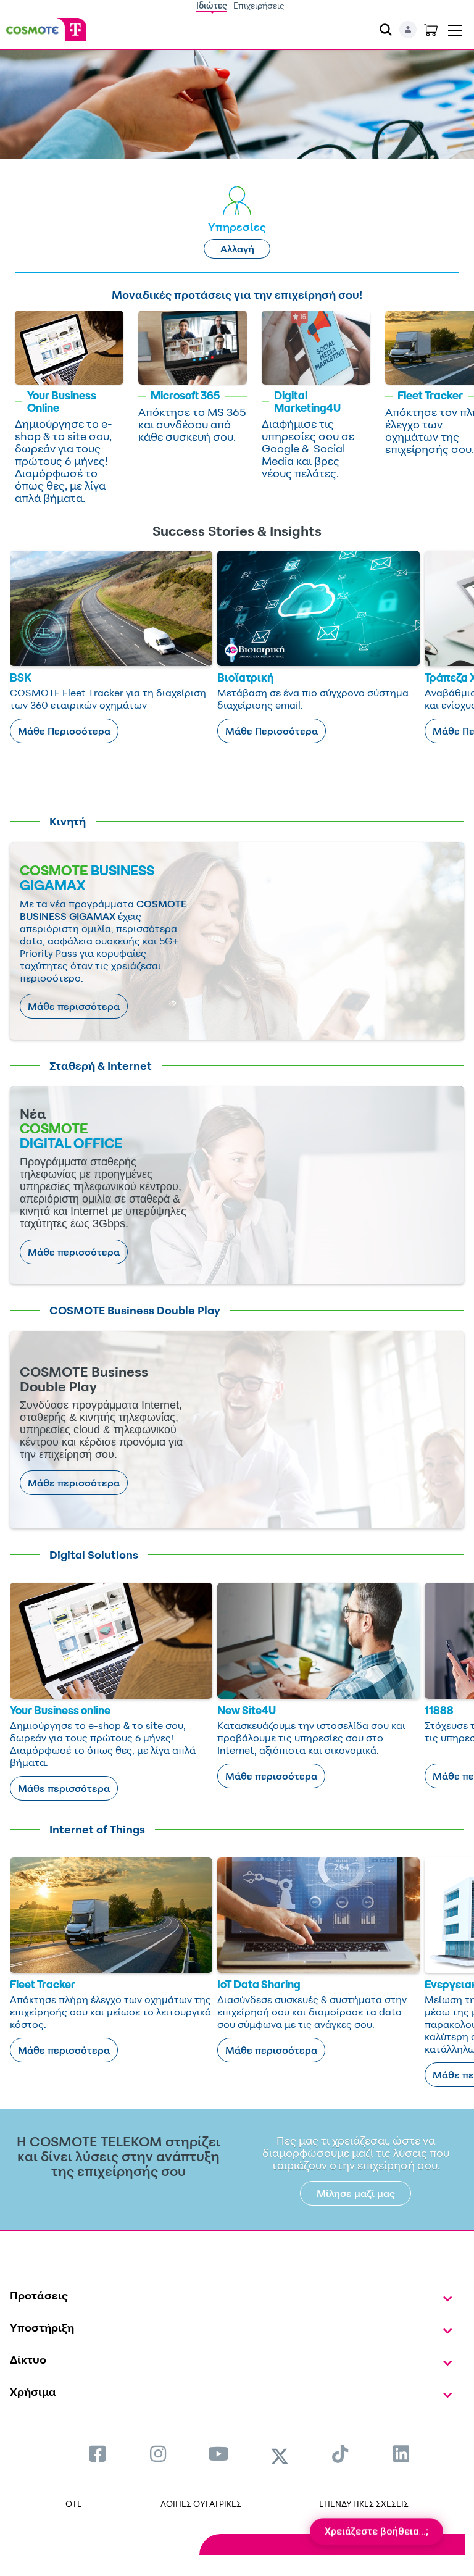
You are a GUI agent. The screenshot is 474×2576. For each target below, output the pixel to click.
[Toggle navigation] (455, 28)
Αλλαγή (237, 249)
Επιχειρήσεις (259, 5)
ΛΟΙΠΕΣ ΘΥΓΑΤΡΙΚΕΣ (201, 2503)
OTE (74, 2503)
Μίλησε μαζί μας (356, 2193)
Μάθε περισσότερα (74, 1006)
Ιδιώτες (212, 5)
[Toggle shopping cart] (431, 30)
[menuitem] (98, 2453)
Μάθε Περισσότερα (64, 731)
